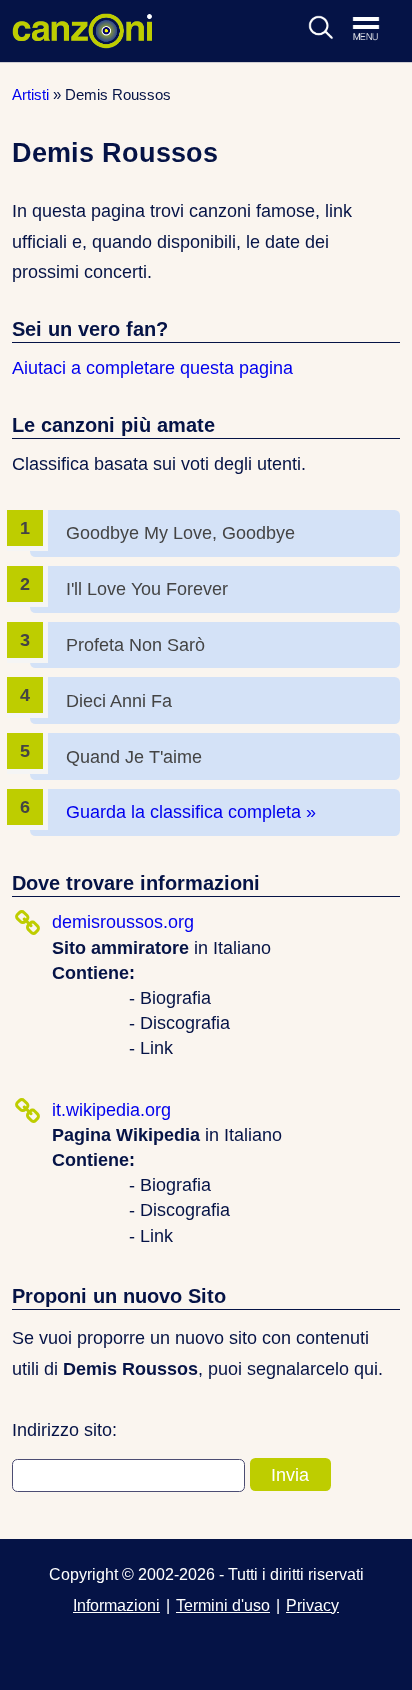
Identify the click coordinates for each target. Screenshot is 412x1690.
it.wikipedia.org (111, 1110)
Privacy (312, 1605)
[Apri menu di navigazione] (376, 30)
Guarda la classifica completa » (191, 812)
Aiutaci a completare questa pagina (152, 368)
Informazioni (116, 1605)
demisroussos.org (123, 922)
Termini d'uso (223, 1605)
